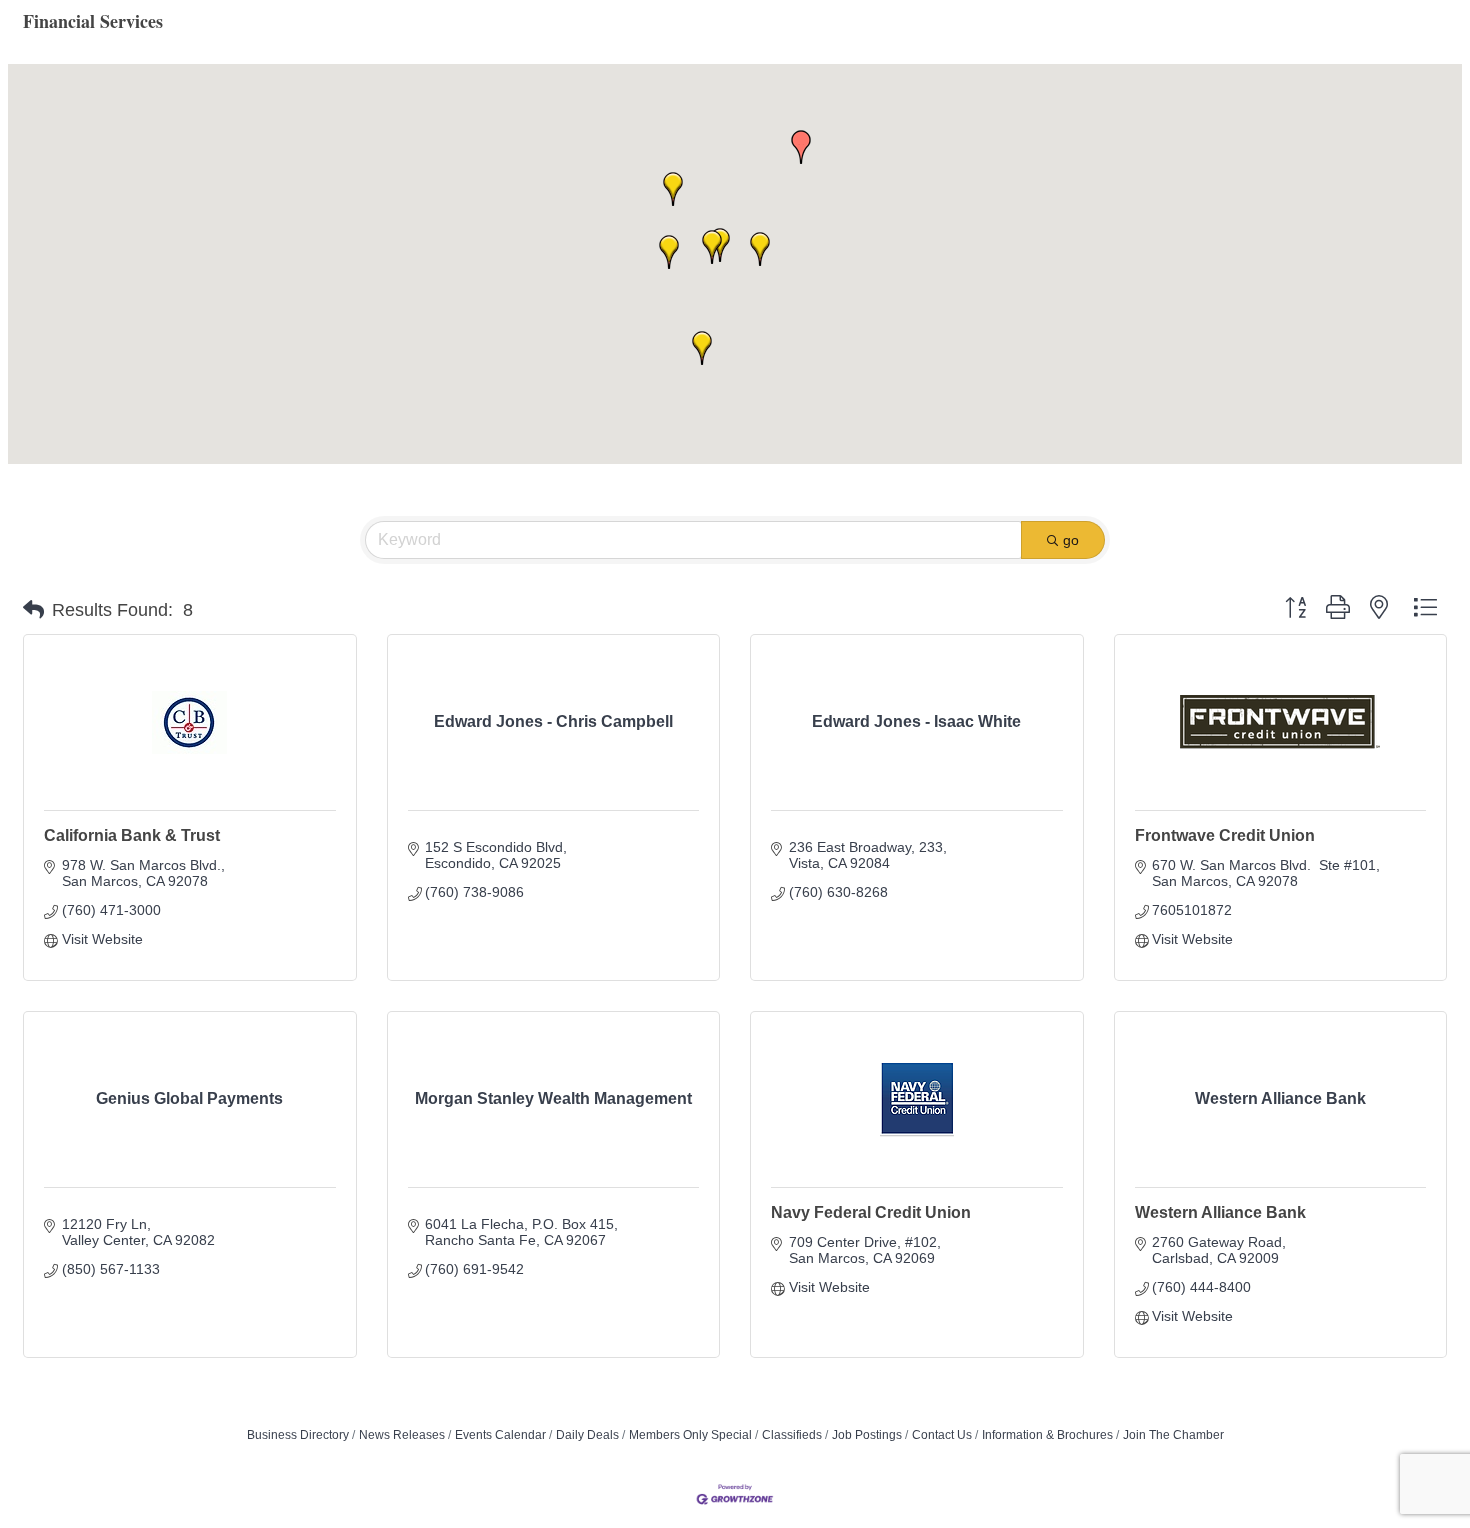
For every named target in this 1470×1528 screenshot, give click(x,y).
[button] (712, 247)
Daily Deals (587, 1435)
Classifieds (792, 1435)
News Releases (402, 1435)
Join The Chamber (1173, 1435)
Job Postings (867, 1435)
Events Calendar (500, 1435)
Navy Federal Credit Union (871, 1212)
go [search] (1071, 540)
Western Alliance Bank (1220, 1212)
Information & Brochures (1047, 1435)
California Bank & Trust (132, 835)
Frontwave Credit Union (1225, 835)
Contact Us (942, 1435)
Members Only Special (690, 1435)
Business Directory (298, 1435)
